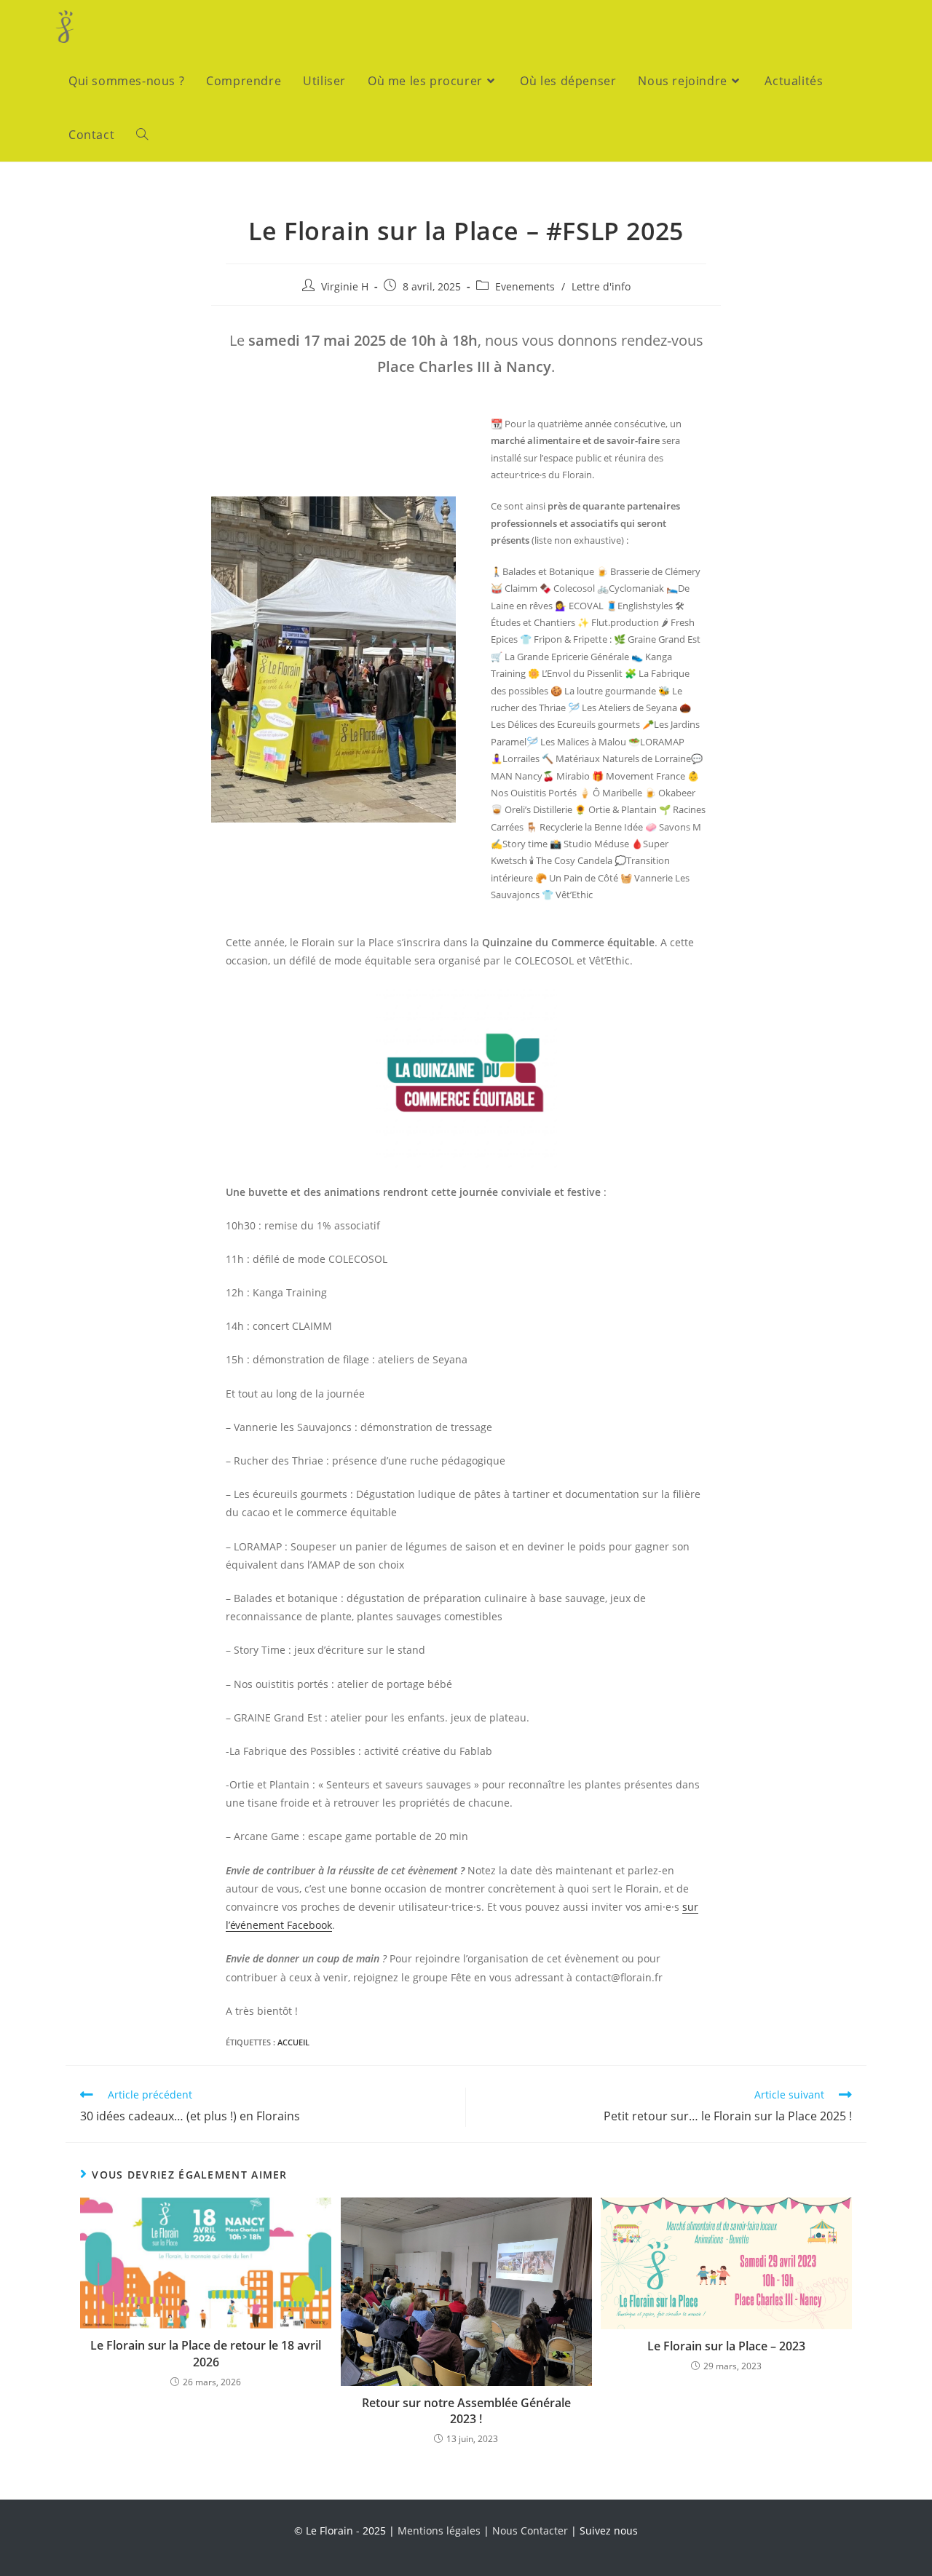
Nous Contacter (530, 2531)
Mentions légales (439, 2531)
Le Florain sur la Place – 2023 (726, 2346)
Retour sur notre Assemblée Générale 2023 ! (466, 2411)
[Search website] (142, 135)
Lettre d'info (601, 286)
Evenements (525, 286)
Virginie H (345, 286)
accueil (293, 2042)
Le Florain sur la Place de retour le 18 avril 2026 (206, 2353)
